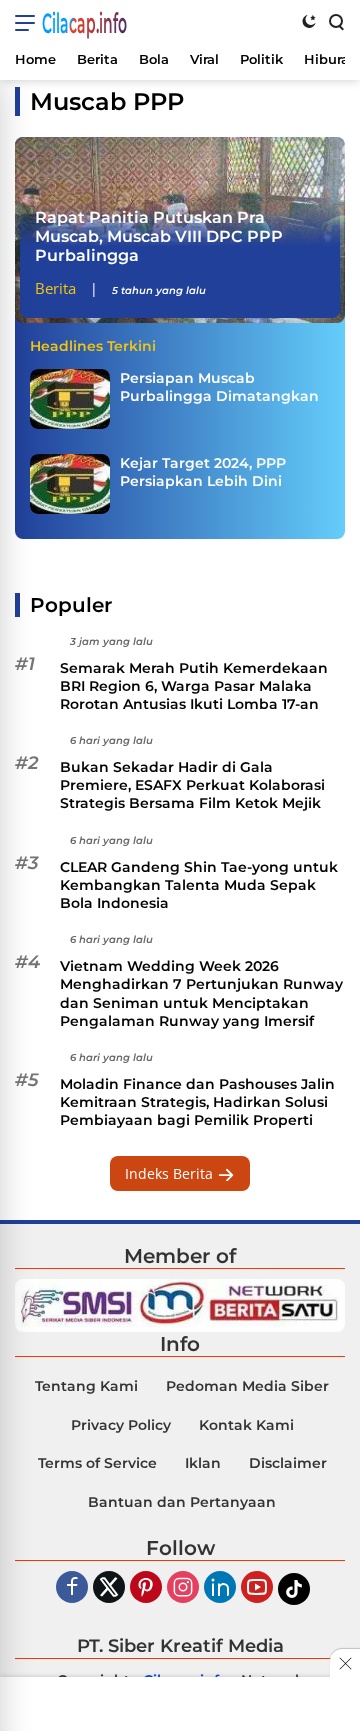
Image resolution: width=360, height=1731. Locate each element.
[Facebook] (72, 1588)
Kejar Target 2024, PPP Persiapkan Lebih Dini (203, 472)
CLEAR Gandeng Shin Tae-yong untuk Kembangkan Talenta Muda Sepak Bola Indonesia (199, 885)
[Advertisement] (180, 1706)
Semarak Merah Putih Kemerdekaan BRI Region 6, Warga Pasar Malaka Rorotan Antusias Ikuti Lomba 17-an (194, 686)
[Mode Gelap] (309, 21)
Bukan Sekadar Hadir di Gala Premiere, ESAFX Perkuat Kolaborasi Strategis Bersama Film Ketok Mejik (192, 785)
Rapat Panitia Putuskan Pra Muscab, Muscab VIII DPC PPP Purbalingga (159, 236)
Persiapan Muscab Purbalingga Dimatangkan (219, 387)
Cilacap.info (84, 23)
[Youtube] (257, 1588)
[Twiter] (109, 1588)
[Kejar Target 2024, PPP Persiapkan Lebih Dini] (70, 484)
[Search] (335, 21)
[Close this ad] (345, 1663)
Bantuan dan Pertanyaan (182, 1502)
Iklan (203, 1463)
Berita (55, 288)
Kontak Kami (246, 1425)
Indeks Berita (171, 1173)
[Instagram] (183, 1588)
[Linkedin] (220, 1588)
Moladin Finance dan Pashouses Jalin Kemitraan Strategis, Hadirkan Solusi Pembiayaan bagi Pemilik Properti (197, 1102)
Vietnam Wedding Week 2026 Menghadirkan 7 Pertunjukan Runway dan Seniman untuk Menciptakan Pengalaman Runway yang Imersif (201, 993)
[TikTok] (294, 1589)
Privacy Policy (121, 1425)
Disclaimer (288, 1463)
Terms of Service (97, 1463)
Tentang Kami (86, 1386)
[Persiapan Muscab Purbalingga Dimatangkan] (70, 399)
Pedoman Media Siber (247, 1386)
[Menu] (28, 23)
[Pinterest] (146, 1588)
